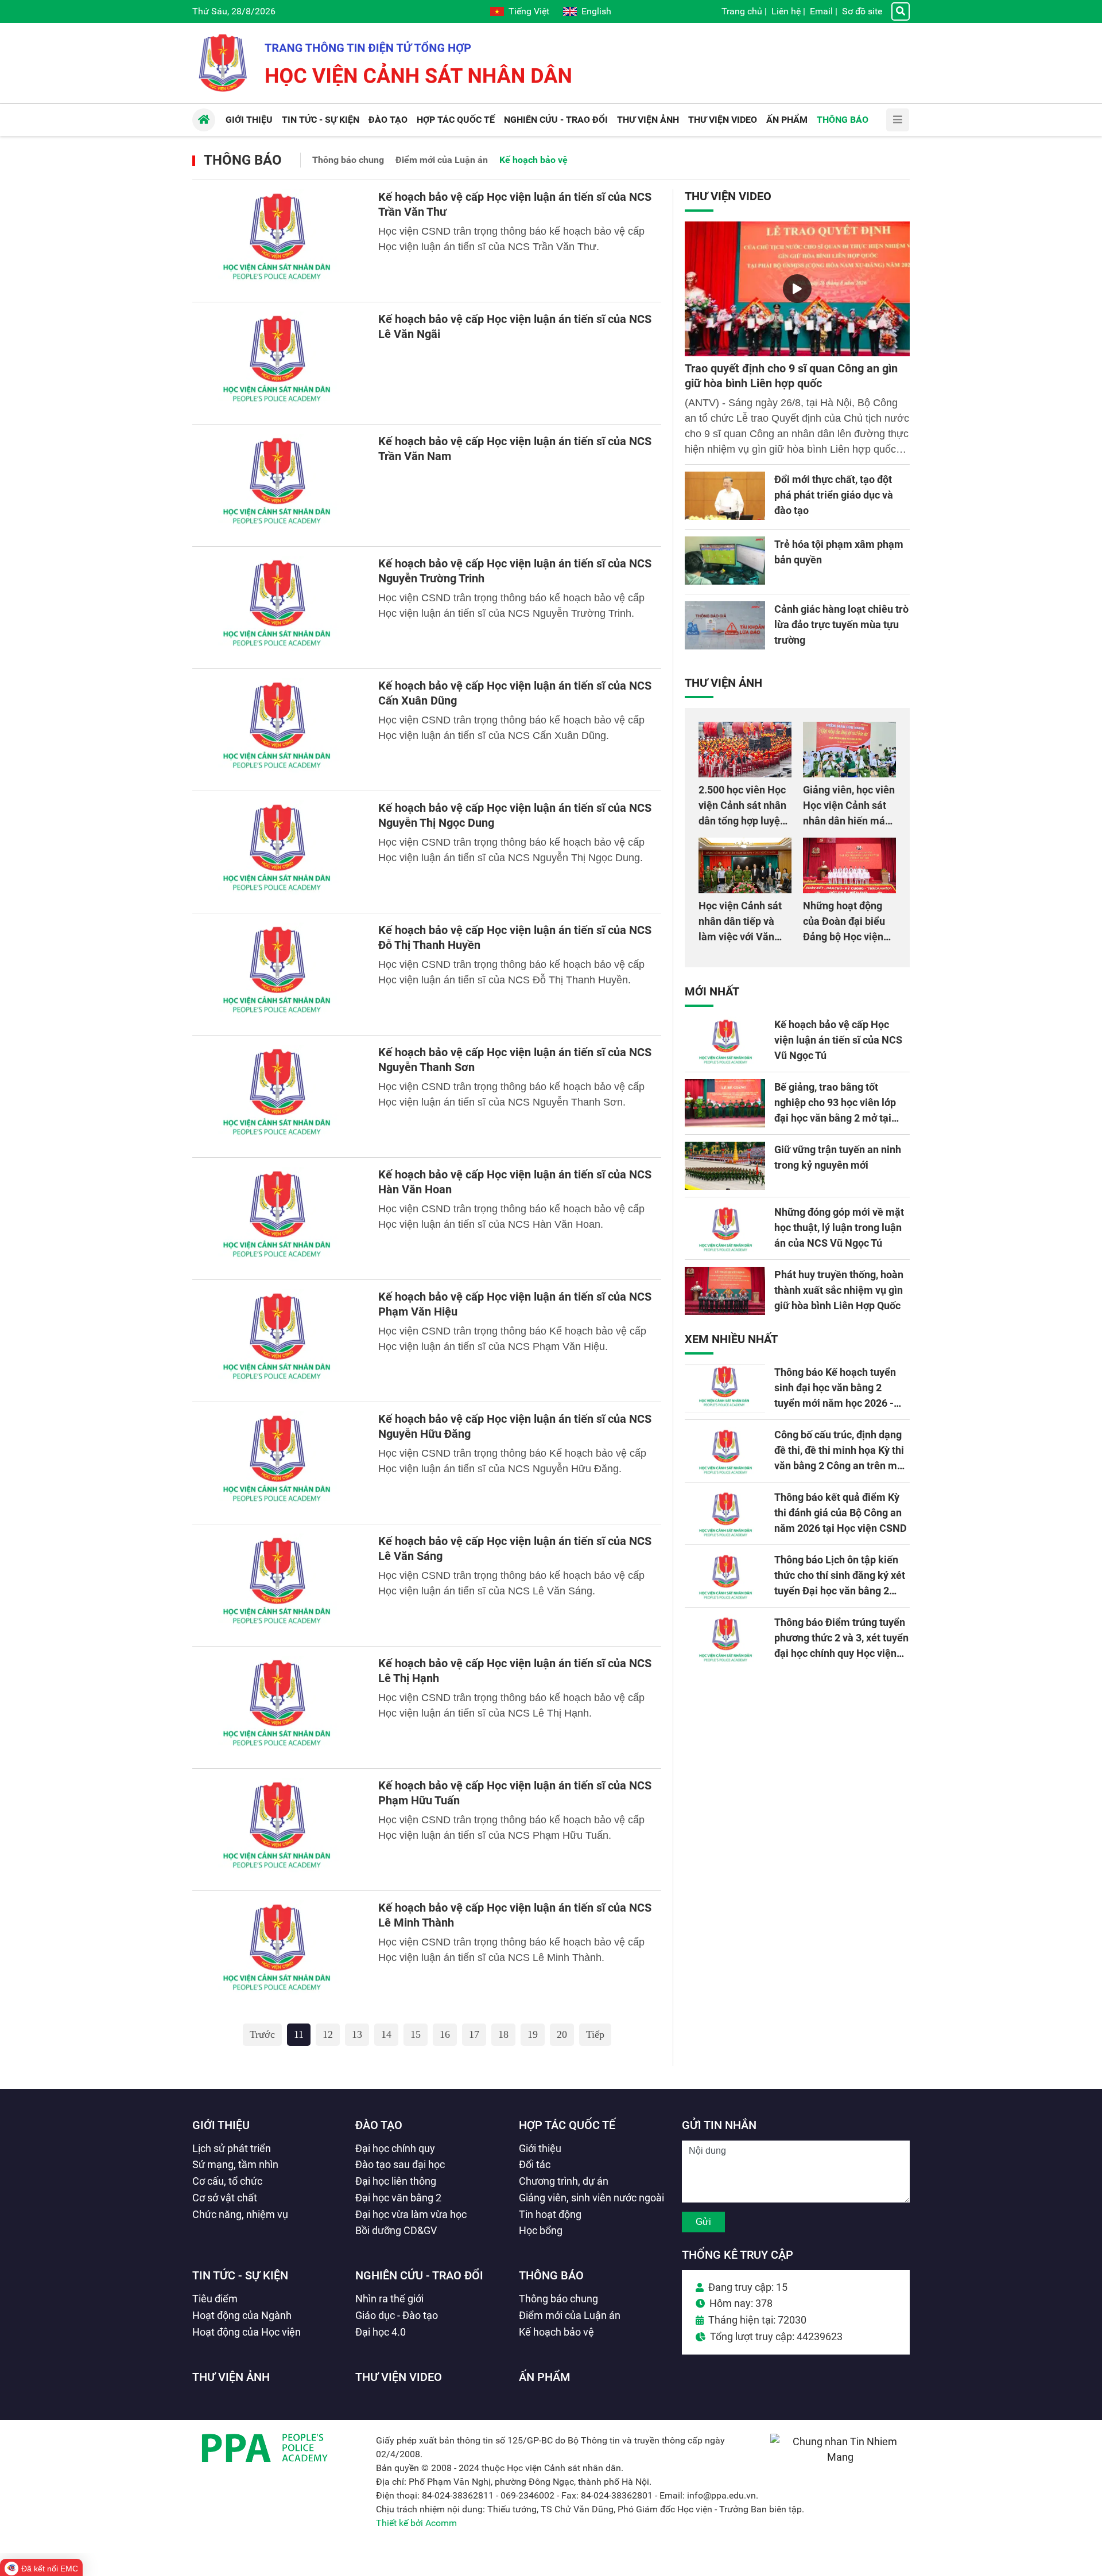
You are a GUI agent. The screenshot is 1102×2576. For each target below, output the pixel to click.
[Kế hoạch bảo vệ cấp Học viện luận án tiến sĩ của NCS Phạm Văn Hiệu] (278, 1341)
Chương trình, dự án (564, 2181)
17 (474, 2034)
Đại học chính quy (395, 2148)
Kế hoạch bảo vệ (533, 160)
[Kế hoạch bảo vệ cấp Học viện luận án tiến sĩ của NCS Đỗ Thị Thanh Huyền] (278, 974)
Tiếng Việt (529, 11)
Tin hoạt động (550, 2214)
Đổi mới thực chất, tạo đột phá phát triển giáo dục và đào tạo (834, 495)
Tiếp (595, 2034)
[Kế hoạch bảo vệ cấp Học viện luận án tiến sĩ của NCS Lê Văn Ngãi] (278, 363)
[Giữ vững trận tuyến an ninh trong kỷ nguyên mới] (725, 1166)
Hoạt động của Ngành (242, 2315)
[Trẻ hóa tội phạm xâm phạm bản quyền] (725, 561)
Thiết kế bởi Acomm (416, 2523)
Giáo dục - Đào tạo (397, 2315)
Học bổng (541, 2230)
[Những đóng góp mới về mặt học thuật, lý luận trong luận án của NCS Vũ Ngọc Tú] (725, 1228)
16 (445, 2034)
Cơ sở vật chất (225, 2198)
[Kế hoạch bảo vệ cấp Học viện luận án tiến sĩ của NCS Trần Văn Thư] (278, 241)
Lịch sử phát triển (232, 2148)
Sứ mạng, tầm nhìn (235, 2164)
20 (562, 2034)
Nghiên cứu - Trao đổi (419, 2275)
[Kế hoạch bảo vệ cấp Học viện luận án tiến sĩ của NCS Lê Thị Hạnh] (278, 1707)
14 (386, 2034)
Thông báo (243, 160)
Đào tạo (379, 2125)
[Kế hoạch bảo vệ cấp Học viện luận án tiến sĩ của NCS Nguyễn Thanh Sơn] (278, 1096)
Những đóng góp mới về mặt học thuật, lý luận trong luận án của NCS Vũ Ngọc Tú (839, 1227)
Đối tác (535, 2164)
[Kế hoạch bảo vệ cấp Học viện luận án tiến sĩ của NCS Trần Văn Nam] (278, 485)
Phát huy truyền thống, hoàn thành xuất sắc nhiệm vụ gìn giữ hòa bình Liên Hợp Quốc (839, 1290)
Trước (262, 2034)
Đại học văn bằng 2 (398, 2198)
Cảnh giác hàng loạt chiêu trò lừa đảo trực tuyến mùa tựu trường (841, 624)
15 (416, 2034)
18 (503, 2034)
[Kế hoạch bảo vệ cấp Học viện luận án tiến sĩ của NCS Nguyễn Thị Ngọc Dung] (278, 852)
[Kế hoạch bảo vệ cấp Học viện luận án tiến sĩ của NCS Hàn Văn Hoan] (278, 1219)
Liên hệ (786, 11)
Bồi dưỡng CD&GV (396, 2230)
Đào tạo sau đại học (400, 2164)
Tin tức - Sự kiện (240, 2275)
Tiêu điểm (215, 2299)
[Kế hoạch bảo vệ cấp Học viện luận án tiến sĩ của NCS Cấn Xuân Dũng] (278, 730)
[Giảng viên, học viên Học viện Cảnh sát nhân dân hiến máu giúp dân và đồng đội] (849, 750)
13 (357, 2034)
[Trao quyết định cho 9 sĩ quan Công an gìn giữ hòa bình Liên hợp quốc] (797, 289)
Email (821, 11)
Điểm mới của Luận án (442, 160)
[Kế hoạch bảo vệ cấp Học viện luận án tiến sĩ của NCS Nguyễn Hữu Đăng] (278, 1463)
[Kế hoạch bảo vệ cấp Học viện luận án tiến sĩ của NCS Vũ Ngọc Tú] (725, 1041)
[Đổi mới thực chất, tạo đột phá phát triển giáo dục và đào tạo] (725, 496)
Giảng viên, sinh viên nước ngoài (591, 2198)
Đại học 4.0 (381, 2332)
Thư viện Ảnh (723, 683)
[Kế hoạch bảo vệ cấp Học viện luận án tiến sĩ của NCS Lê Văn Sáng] (278, 1585)
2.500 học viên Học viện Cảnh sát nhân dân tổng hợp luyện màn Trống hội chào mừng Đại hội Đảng (744, 821)
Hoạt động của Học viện (247, 2332)
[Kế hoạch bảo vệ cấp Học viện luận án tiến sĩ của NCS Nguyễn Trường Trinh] (278, 608)
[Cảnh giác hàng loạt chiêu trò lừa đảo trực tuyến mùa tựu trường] (725, 625)
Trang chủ (742, 11)
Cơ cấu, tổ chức (227, 2181)
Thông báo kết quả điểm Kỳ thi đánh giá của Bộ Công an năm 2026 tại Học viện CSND (841, 1513)
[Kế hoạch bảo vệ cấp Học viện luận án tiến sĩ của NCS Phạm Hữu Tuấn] (278, 1830)
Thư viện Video (728, 196)
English (596, 11)
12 (328, 2034)
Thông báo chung (348, 160)
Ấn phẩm (545, 2377)
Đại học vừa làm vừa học (411, 2214)
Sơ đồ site (862, 11)
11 (299, 2034)
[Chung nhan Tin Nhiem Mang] (840, 2457)
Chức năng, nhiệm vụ (240, 2214)
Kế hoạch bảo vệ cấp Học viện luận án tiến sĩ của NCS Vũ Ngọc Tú (838, 1040)
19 (533, 2034)
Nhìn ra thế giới (389, 2299)
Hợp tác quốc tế (567, 2125)
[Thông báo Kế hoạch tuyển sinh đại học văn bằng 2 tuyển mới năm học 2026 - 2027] (725, 1388)
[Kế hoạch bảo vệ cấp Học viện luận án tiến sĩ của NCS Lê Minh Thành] (278, 1952)
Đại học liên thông (396, 2181)
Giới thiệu (221, 2125)
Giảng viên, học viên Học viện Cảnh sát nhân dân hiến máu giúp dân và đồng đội (849, 821)
